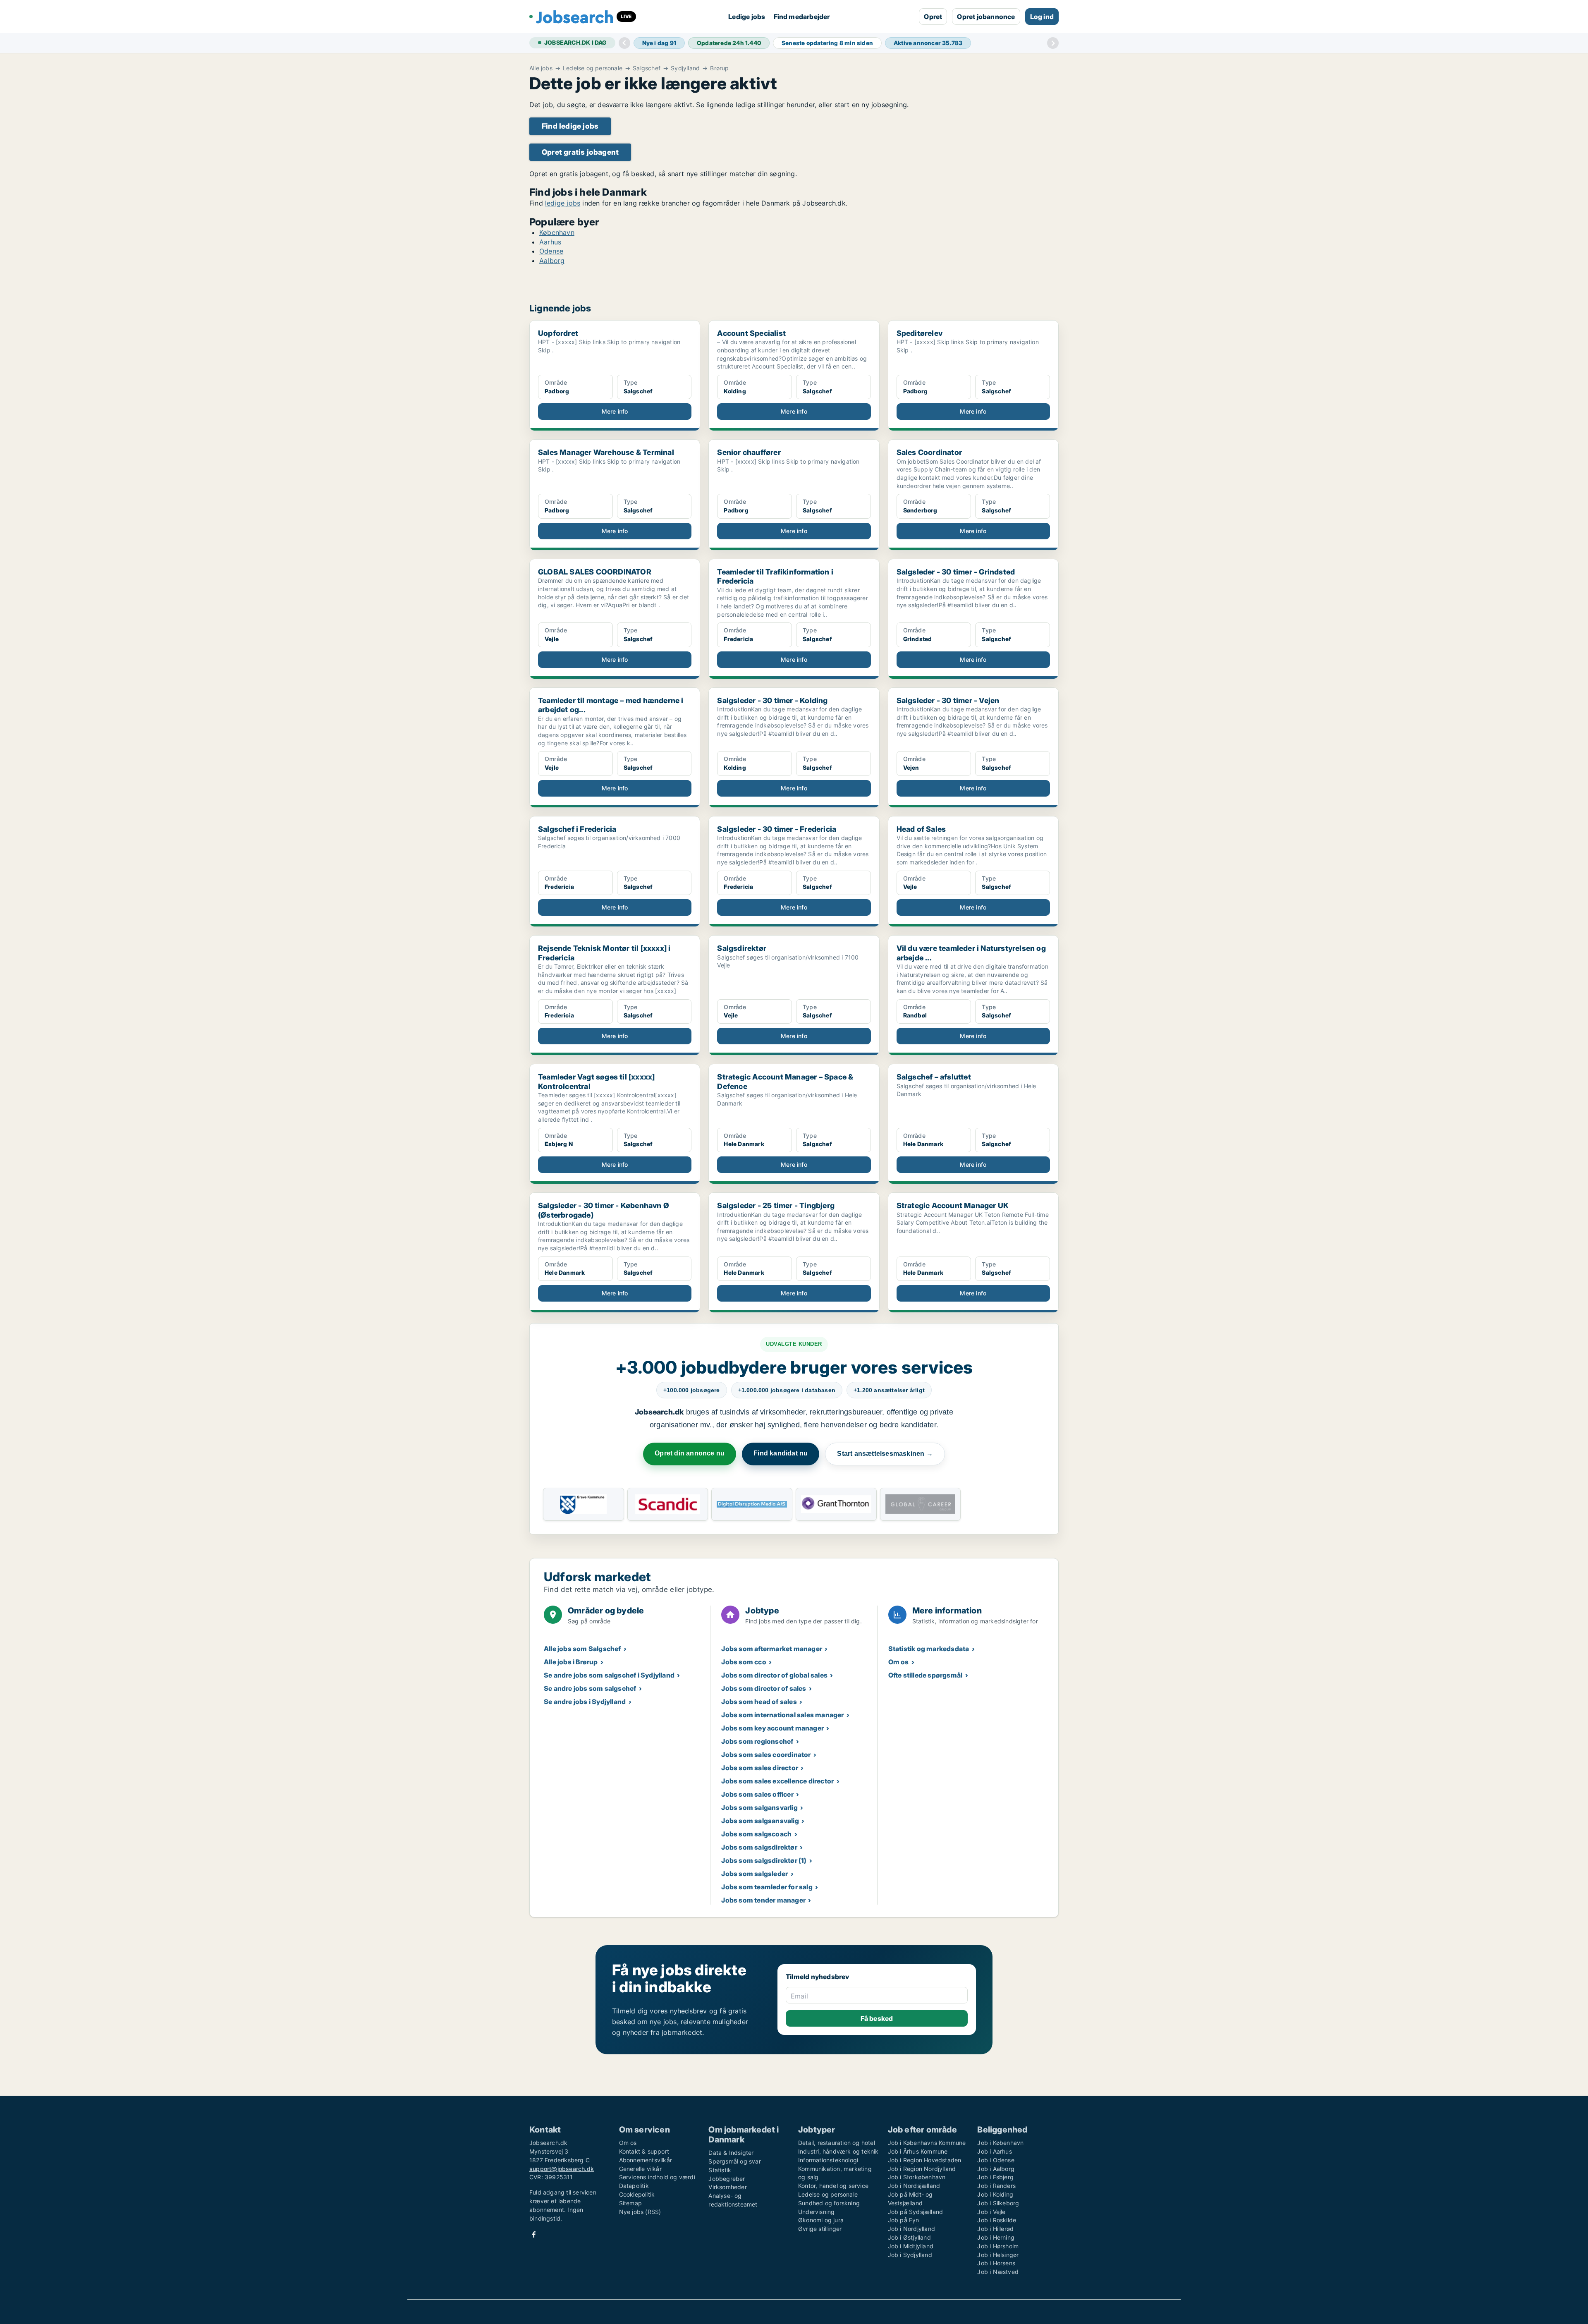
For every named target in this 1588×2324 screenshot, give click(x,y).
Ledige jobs (747, 17)
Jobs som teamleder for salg (767, 1887)
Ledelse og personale (593, 68)
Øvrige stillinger (820, 2229)
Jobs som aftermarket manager (772, 1649)
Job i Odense (996, 2160)
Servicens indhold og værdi (657, 2177)
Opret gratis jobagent (580, 152)
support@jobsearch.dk (562, 2169)
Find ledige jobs (570, 126)
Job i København (1000, 2143)
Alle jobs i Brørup (571, 1662)
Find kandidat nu (781, 1453)
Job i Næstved (998, 2272)
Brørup (719, 68)
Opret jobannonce (986, 17)
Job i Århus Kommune (918, 2151)
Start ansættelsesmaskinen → (885, 1454)
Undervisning (816, 2212)
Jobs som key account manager (772, 1728)
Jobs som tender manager (763, 1900)
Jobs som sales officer (757, 1794)
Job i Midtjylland (911, 2246)
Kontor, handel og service (833, 2186)
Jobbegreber (727, 2179)
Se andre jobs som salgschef (590, 1688)
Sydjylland (685, 68)
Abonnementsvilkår (646, 2160)
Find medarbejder (802, 17)
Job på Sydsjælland (916, 2212)
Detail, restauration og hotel (837, 2143)
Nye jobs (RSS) (640, 2212)
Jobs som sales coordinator (766, 1754)
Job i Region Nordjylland (922, 2169)
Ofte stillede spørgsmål (926, 1675)
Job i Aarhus (994, 2151)
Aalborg (552, 261)
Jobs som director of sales (764, 1688)
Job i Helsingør (998, 2255)
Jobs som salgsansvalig (760, 1821)
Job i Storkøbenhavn (917, 2177)
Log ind (1042, 17)
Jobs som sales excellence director (777, 1781)
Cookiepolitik (637, 2194)
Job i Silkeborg (998, 2203)
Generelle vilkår (640, 2169)
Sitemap (630, 2203)
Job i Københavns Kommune (927, 2143)
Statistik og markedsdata (929, 1649)
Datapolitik (634, 2186)
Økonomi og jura (821, 2220)
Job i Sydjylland (910, 2255)
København (557, 232)
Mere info (615, 411)
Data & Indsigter (731, 2153)
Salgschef (647, 68)
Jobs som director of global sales (774, 1675)
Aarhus (550, 242)
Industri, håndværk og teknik (838, 2151)
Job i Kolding (995, 2194)
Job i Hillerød (995, 2229)
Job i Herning (996, 2237)
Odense (551, 251)
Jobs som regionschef (757, 1741)
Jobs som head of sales (759, 1702)
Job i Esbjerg (995, 2177)
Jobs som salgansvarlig (759, 1807)
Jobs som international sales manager (782, 1715)
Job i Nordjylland (911, 2229)
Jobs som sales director (760, 1768)
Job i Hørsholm (998, 2246)
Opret (933, 17)
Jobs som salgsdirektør (759, 1847)
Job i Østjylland (909, 2237)
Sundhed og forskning (829, 2203)
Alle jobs (541, 68)
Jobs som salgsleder (755, 1874)
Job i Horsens (996, 2263)
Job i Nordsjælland (914, 2186)
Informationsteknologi (828, 2160)
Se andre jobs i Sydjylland (585, 1702)
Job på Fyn (904, 2220)
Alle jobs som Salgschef (582, 1649)
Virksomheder (727, 2187)
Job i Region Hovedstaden (925, 2160)
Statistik (720, 2170)
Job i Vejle (991, 2212)
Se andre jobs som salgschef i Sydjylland (609, 1675)
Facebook (534, 2234)
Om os (899, 1662)
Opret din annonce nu (690, 1453)
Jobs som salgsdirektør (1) (764, 1860)
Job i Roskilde (997, 2220)
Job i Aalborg (996, 2169)
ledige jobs (563, 203)
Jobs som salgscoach (756, 1834)
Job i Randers (996, 2186)
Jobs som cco (744, 1662)
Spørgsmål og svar (734, 2161)
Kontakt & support (644, 2151)
